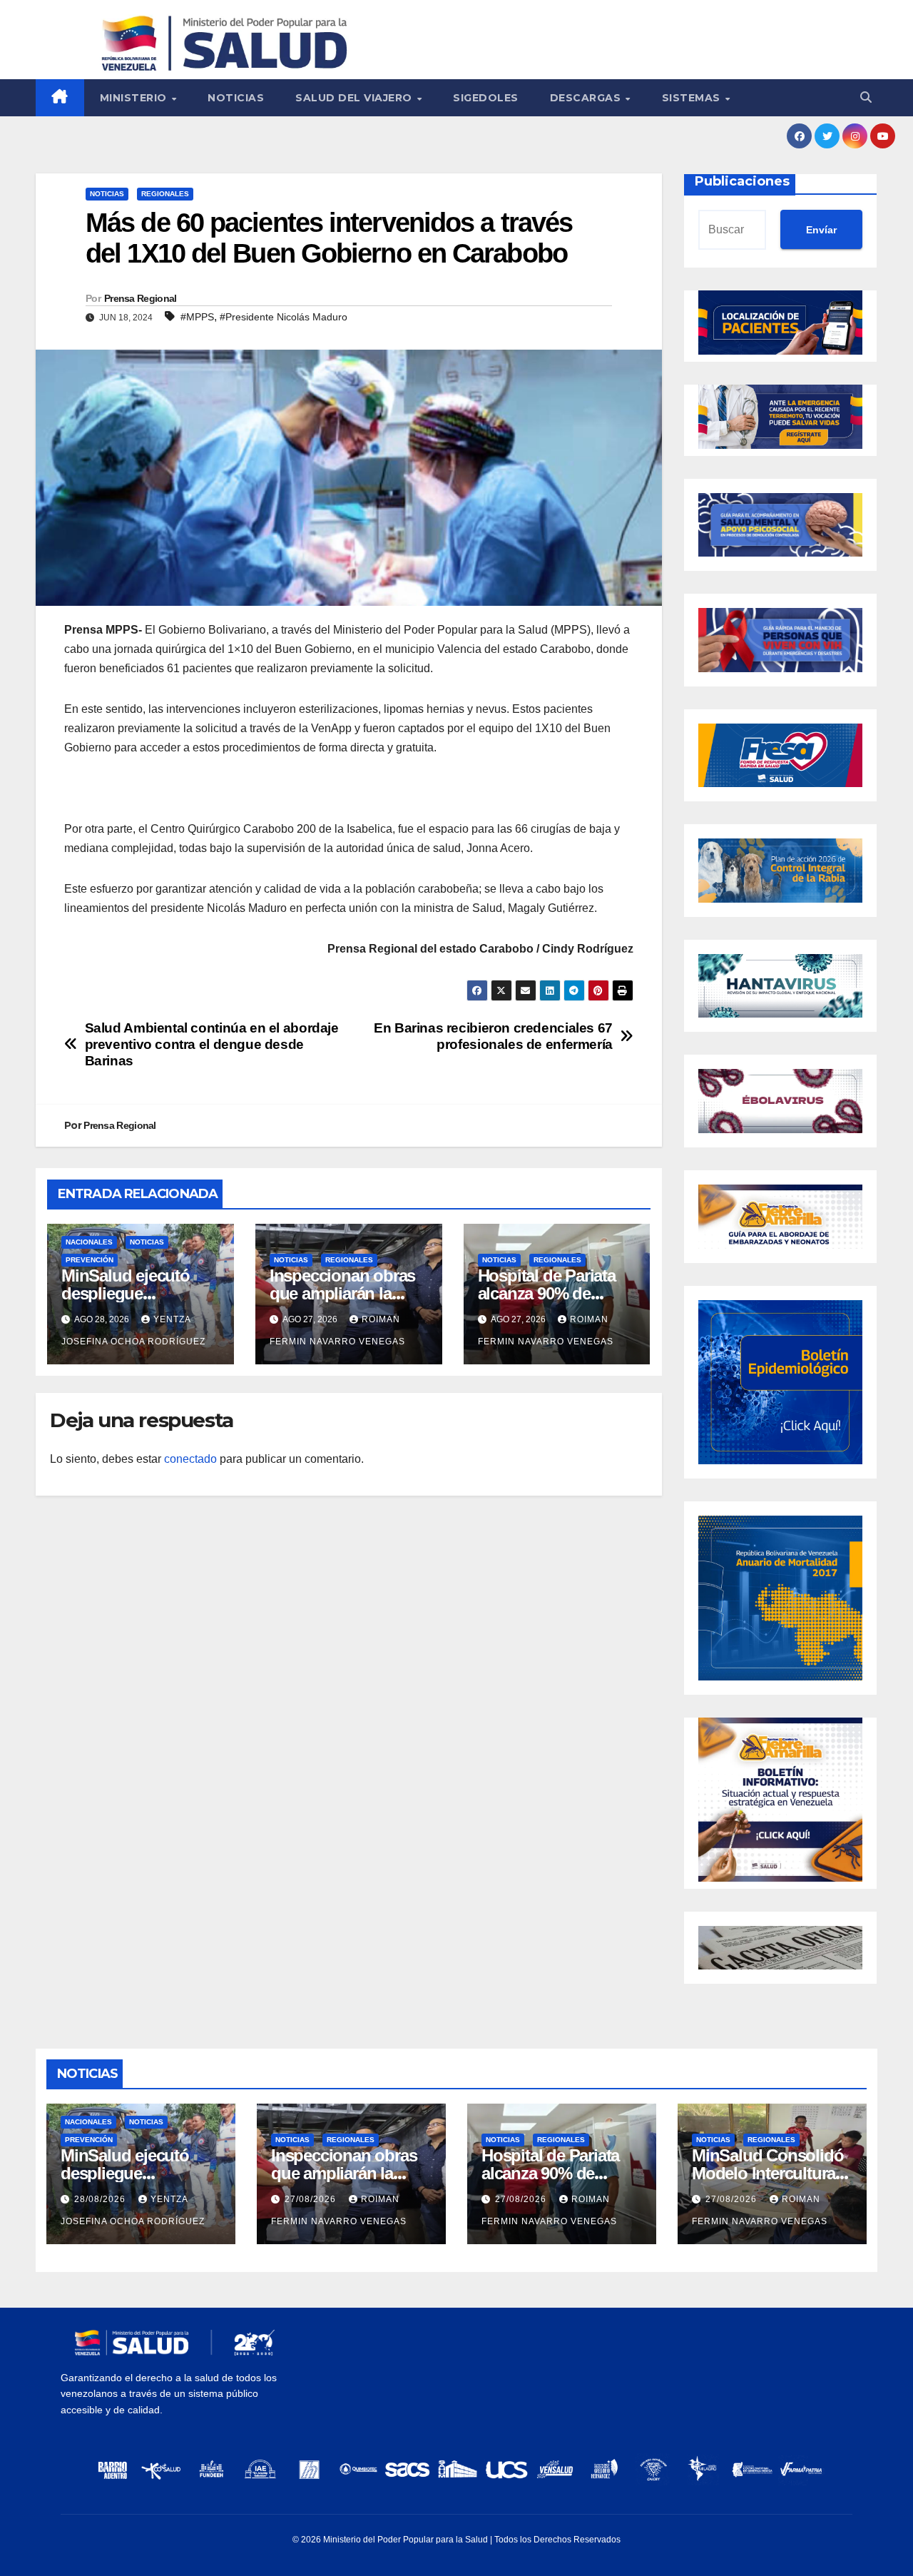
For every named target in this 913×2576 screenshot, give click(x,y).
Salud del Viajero (355, 98)
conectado (190, 1459)
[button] (866, 97)
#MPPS (197, 317)
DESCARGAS (587, 98)
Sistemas (693, 98)
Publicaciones (742, 181)
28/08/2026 (101, 2199)
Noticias (236, 98)
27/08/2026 (312, 2199)
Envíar (821, 230)
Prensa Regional (141, 298)
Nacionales (89, 1242)
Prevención (90, 1260)
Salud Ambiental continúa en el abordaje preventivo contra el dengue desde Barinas (212, 1044)
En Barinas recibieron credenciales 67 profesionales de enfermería (493, 1036)
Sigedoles (486, 98)
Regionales (165, 194)
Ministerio (135, 98)
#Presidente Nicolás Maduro (284, 317)
